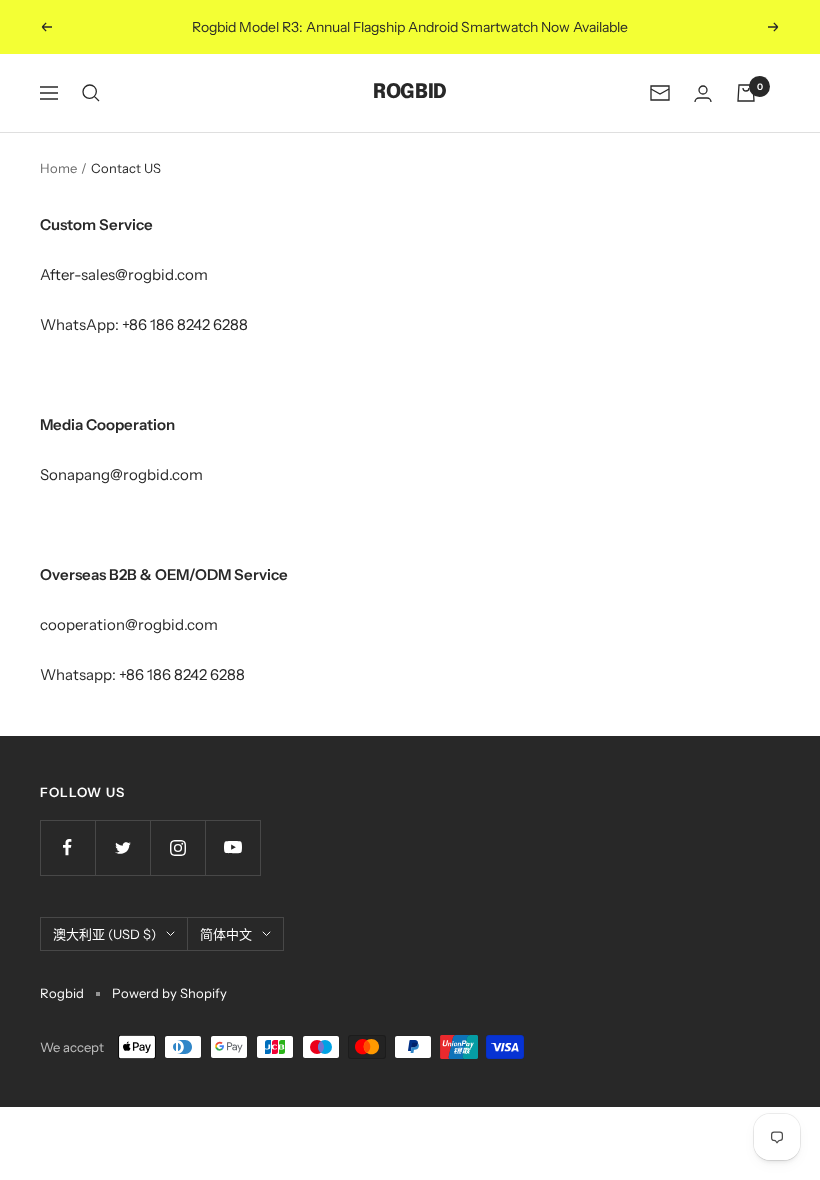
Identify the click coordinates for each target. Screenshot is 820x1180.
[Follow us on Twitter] (122, 847)
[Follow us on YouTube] (232, 847)
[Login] (703, 93)
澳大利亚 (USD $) (104, 934)
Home (58, 168)
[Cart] (746, 93)
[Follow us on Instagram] (177, 847)
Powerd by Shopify (169, 993)
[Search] (91, 93)
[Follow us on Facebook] (67, 847)
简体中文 (226, 934)
